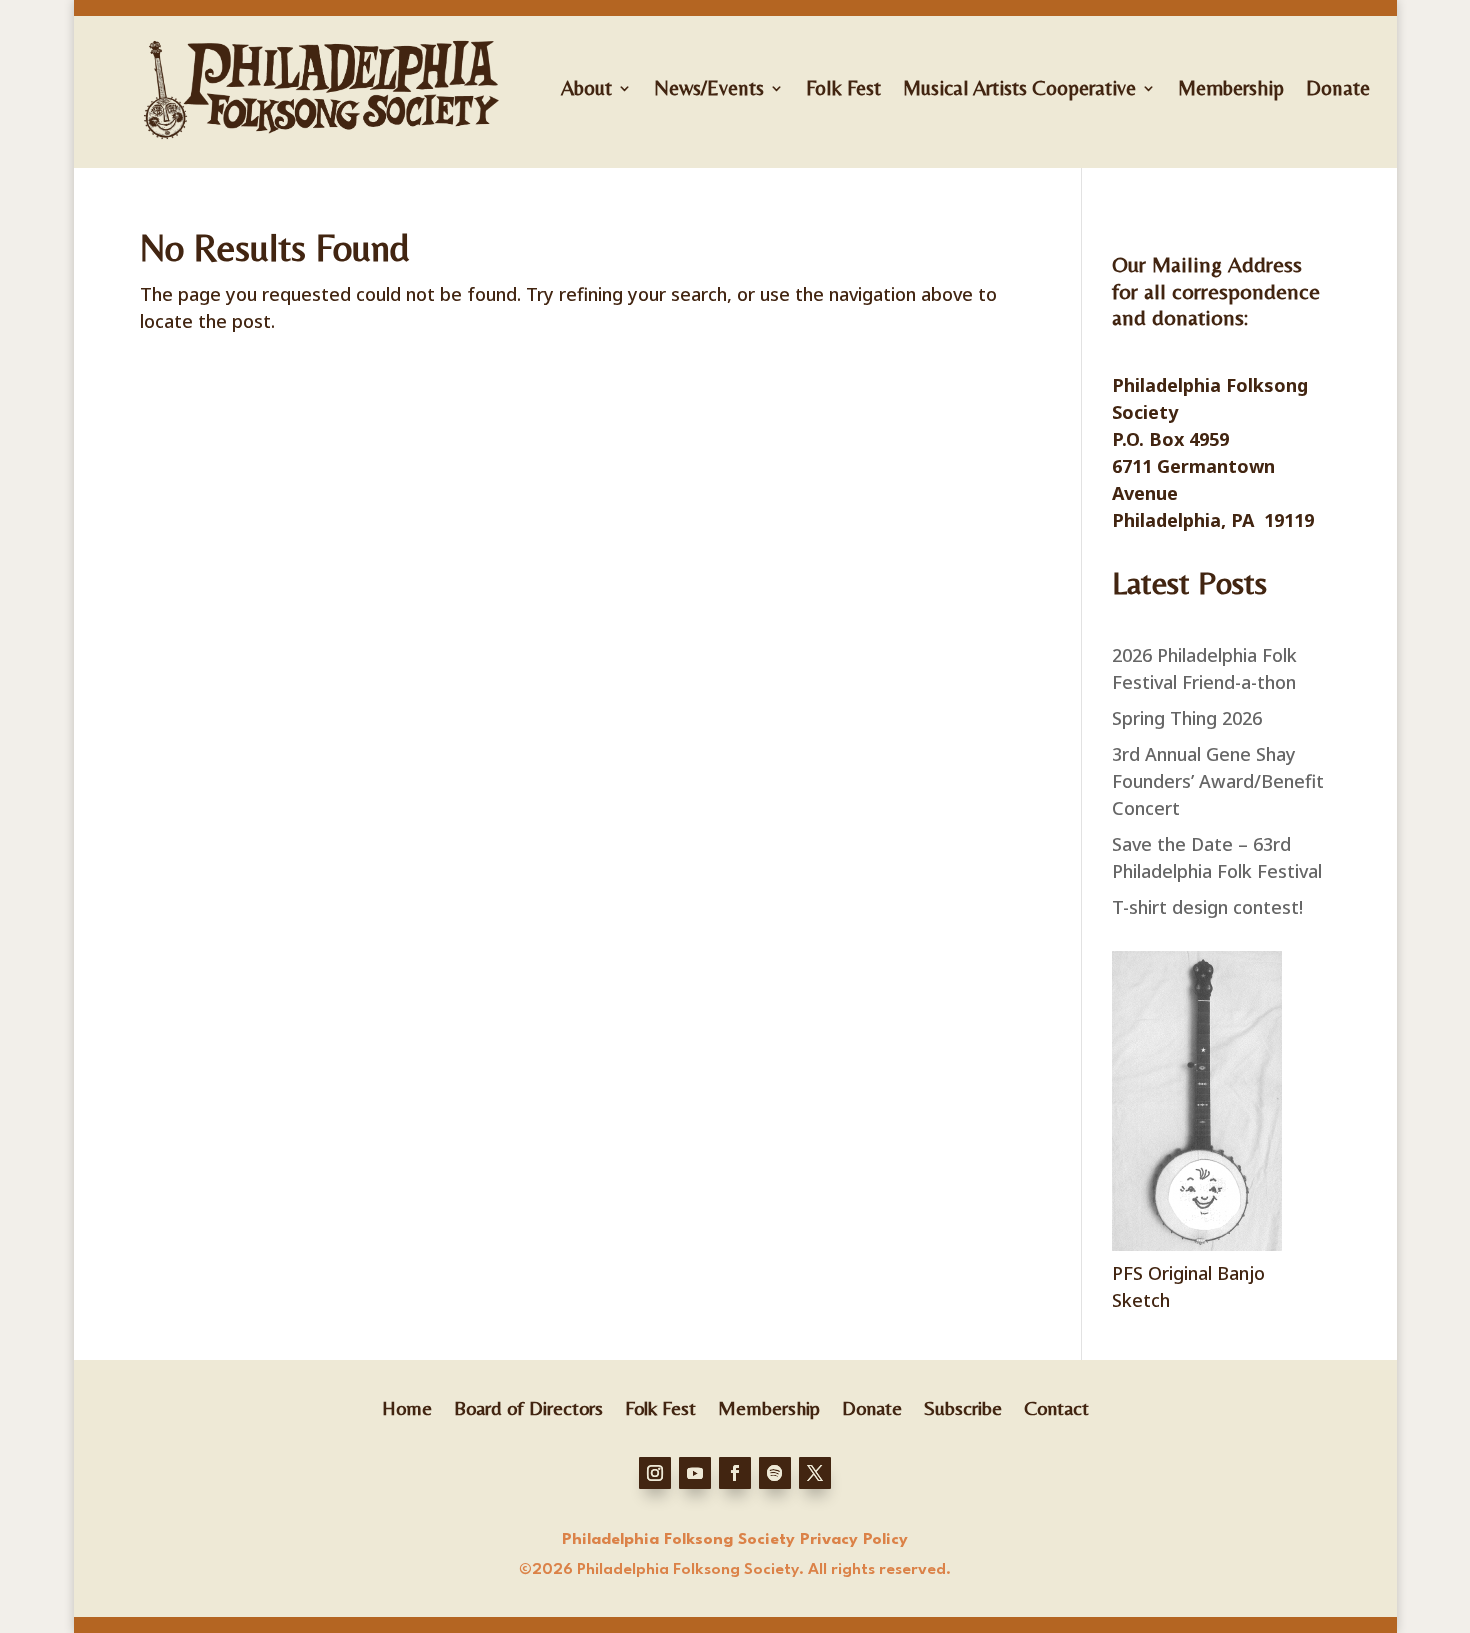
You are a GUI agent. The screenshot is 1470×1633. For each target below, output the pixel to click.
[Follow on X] (815, 1473)
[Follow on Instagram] (655, 1473)
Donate (1338, 88)
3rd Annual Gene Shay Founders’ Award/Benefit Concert (1218, 781)
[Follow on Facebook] (735, 1473)
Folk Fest (843, 88)
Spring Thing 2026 (1187, 718)
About (586, 88)
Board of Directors (528, 1406)
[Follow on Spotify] (775, 1473)
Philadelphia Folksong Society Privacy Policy (735, 1540)
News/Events (709, 88)
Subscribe (963, 1406)
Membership (1231, 88)
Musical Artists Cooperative (1019, 88)
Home (407, 1406)
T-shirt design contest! (1207, 907)
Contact (1056, 1406)
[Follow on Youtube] (695, 1473)
